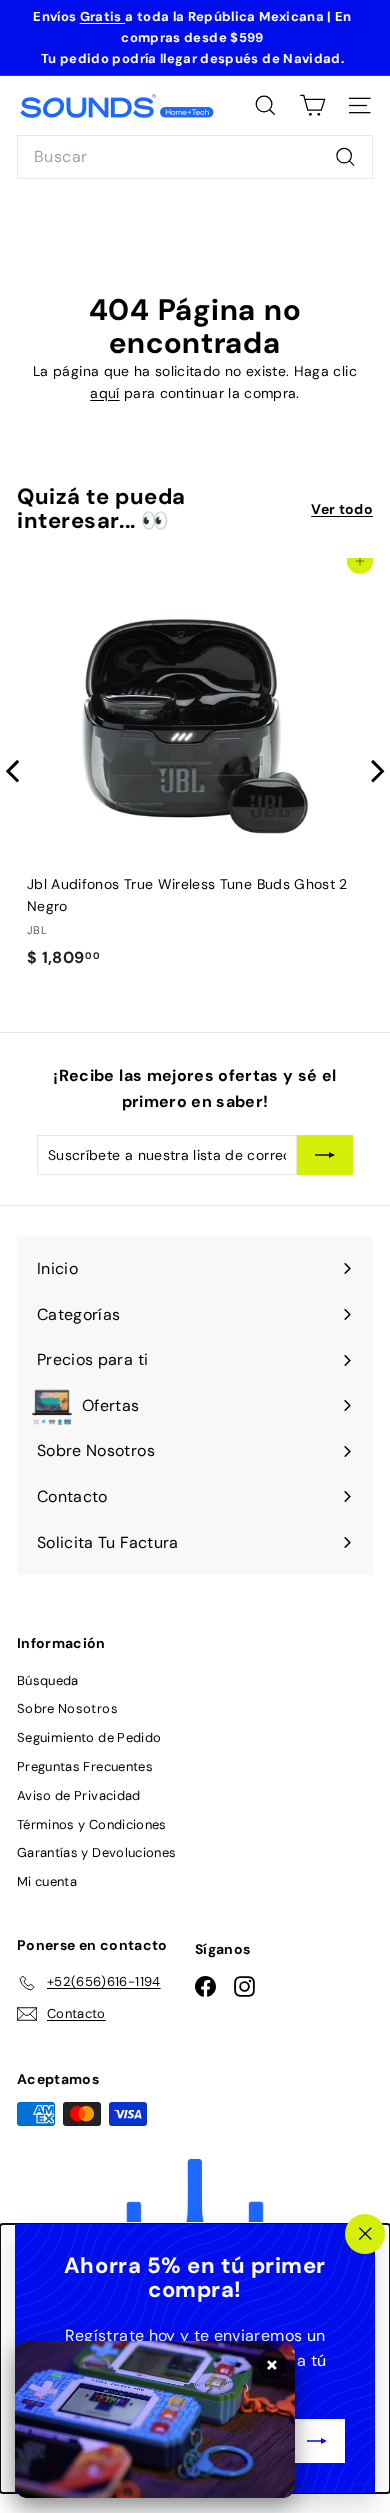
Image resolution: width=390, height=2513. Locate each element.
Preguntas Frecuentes (85, 1766)
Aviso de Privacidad (79, 1795)
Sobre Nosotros (67, 1708)
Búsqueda (48, 1680)
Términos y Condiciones (92, 1824)
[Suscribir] (317, 2441)
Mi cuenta (47, 1881)
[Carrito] (312, 105)
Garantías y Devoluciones (96, 1852)
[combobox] (195, 157)
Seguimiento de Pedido (89, 1737)
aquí (104, 393)
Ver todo (342, 509)
